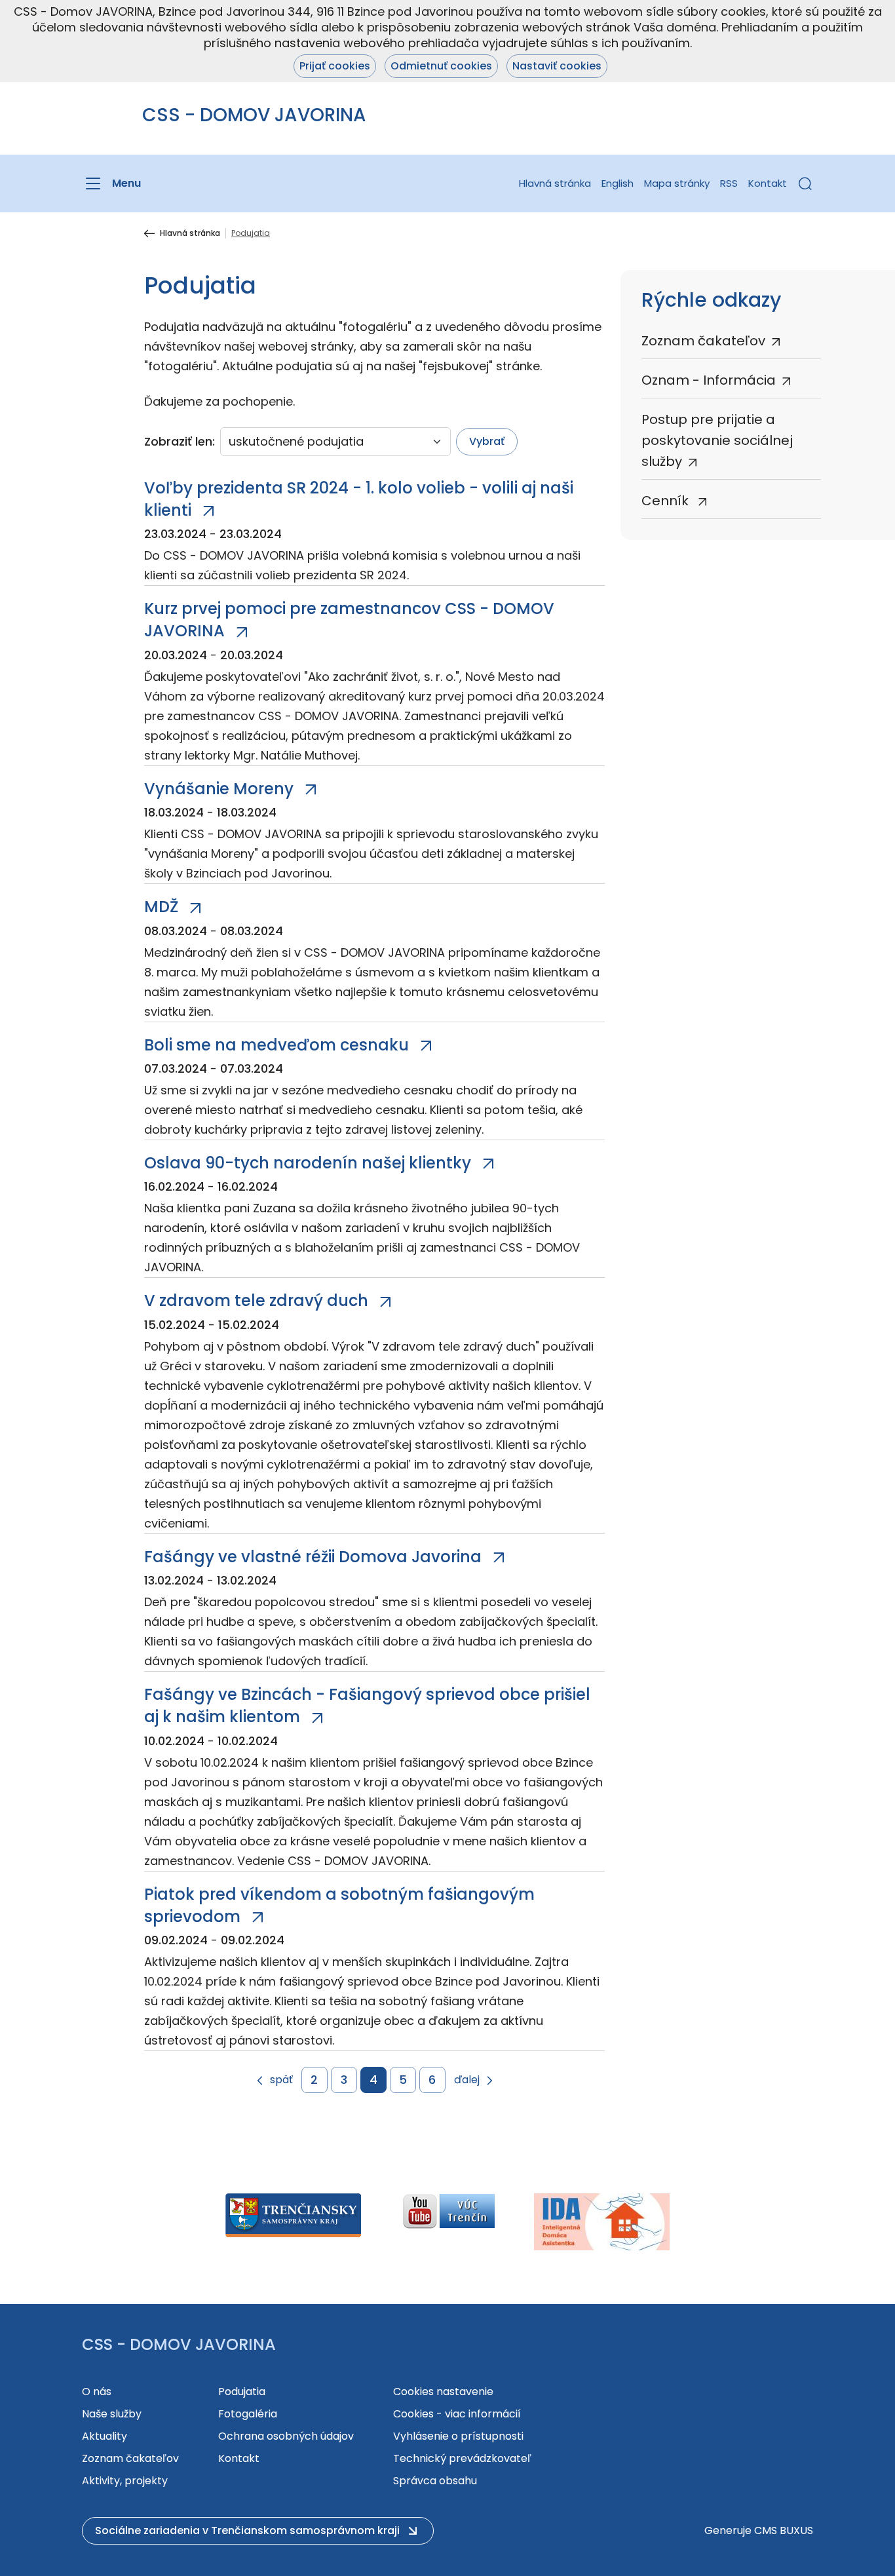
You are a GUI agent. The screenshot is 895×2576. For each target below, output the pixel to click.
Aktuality (105, 2436)
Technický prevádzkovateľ (462, 2458)
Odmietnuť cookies (441, 66)
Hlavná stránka (555, 183)
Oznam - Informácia (709, 380)
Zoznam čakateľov (703, 341)
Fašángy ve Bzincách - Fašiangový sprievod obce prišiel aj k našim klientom (367, 1705)
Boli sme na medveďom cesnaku (276, 1045)
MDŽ (161, 907)
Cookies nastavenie (443, 2392)
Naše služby (112, 2414)
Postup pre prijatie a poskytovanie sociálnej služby (717, 440)
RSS (729, 183)
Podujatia (242, 2392)
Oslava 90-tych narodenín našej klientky (308, 1163)
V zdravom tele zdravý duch (256, 1300)
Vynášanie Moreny (219, 789)
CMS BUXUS (784, 2530)
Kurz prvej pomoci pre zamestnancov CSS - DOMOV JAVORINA (349, 620)
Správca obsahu (435, 2481)
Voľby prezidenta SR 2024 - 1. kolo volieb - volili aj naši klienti (359, 499)
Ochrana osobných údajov (286, 2436)
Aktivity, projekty (125, 2481)
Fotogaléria (248, 2414)
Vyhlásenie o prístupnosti (458, 2436)
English (618, 183)
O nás (97, 2392)
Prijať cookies (335, 66)
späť (281, 2080)
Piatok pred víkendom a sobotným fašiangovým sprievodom (339, 1905)
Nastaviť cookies (557, 66)
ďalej (467, 2080)
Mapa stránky (677, 183)
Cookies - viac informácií (457, 2414)
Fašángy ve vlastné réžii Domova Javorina (313, 1557)
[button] (805, 183)
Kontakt (768, 183)
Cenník (667, 501)
